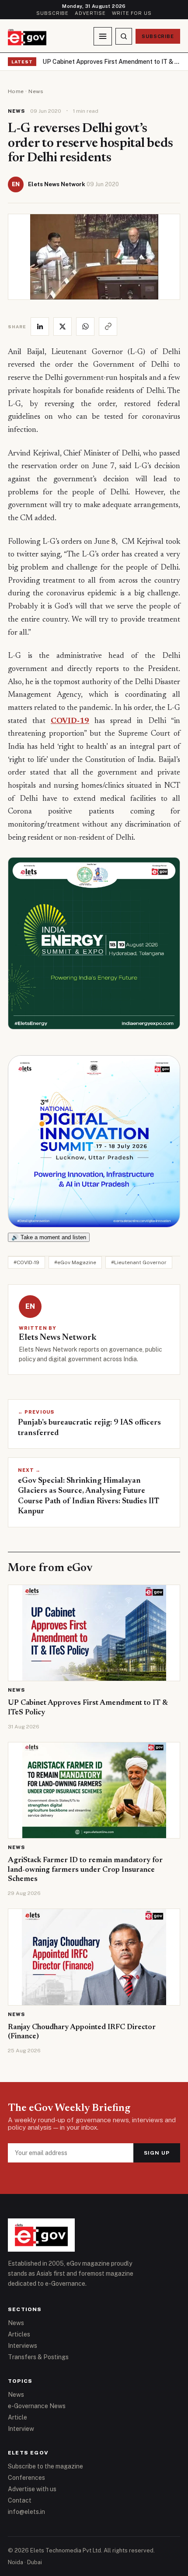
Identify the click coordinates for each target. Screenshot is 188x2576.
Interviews (23, 2346)
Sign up (157, 2153)
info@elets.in (26, 2512)
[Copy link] (108, 327)
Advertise (90, 13)
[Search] (124, 36)
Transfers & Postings (38, 2357)
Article (17, 2417)
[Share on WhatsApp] (85, 327)
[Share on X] (63, 327)
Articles (19, 2334)
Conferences (26, 2478)
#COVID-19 (26, 1262)
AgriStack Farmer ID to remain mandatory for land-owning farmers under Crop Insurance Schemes (85, 1870)
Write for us (132, 13)
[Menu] (103, 36)
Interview (21, 2429)
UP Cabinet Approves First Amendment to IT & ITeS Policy (111, 62)
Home (16, 91)
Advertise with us (32, 2489)
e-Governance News (37, 2406)
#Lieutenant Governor (139, 1262)
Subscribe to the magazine (45, 2466)
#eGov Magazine (75, 1262)
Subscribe (52, 13)
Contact (20, 2500)
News (36, 91)
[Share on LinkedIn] (40, 327)
